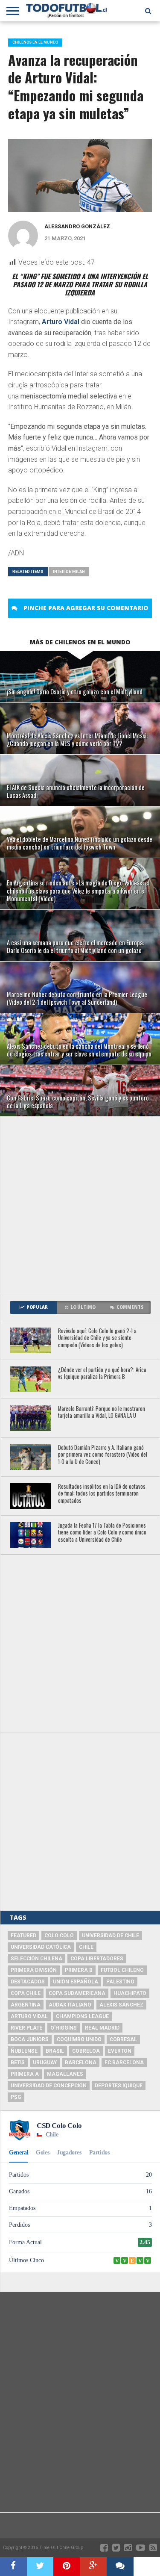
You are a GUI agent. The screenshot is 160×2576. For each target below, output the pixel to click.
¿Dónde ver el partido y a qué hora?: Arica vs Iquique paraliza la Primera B (102, 1374)
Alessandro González (77, 226)
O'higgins (64, 2028)
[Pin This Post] (67, 2567)
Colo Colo (59, 1936)
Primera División (34, 1970)
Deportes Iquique (119, 2086)
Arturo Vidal (61, 322)
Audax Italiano (70, 2005)
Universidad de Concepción (49, 2086)
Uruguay (45, 2063)
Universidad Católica (41, 1947)
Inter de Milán (69, 571)
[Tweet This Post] (40, 2567)
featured (23, 1936)
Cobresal (123, 2039)
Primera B (79, 1970)
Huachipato (130, 1993)
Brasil (55, 2051)
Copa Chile (26, 1993)
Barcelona (81, 2063)
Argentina (26, 2005)
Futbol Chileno (122, 1970)
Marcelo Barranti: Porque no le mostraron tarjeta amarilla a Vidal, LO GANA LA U (102, 1412)
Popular (37, 1307)
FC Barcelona (124, 2063)
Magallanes (65, 2074)
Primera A (25, 2074)
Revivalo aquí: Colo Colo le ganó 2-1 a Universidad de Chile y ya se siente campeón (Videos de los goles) (97, 1338)
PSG (16, 2097)
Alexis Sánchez (121, 2005)
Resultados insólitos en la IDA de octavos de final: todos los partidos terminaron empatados (102, 1494)
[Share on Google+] (94, 2567)
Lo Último (83, 1307)
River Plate (26, 2028)
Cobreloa (86, 2051)
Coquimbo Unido (79, 2039)
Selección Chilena (36, 1959)
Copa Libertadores (97, 1959)
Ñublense (24, 2051)
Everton (120, 2051)
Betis (18, 2063)
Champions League (82, 2016)
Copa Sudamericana (77, 1993)
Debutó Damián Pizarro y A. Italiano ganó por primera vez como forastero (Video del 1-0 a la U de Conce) (103, 1455)
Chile (86, 1947)
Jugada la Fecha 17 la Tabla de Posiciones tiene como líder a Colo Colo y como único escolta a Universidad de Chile (102, 1533)
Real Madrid (102, 2028)
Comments (130, 1307)
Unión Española (76, 1982)
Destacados (28, 1982)
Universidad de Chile (111, 1936)
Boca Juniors (30, 2039)
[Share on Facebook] (13, 2567)
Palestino (120, 1982)
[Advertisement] (80, 1205)
